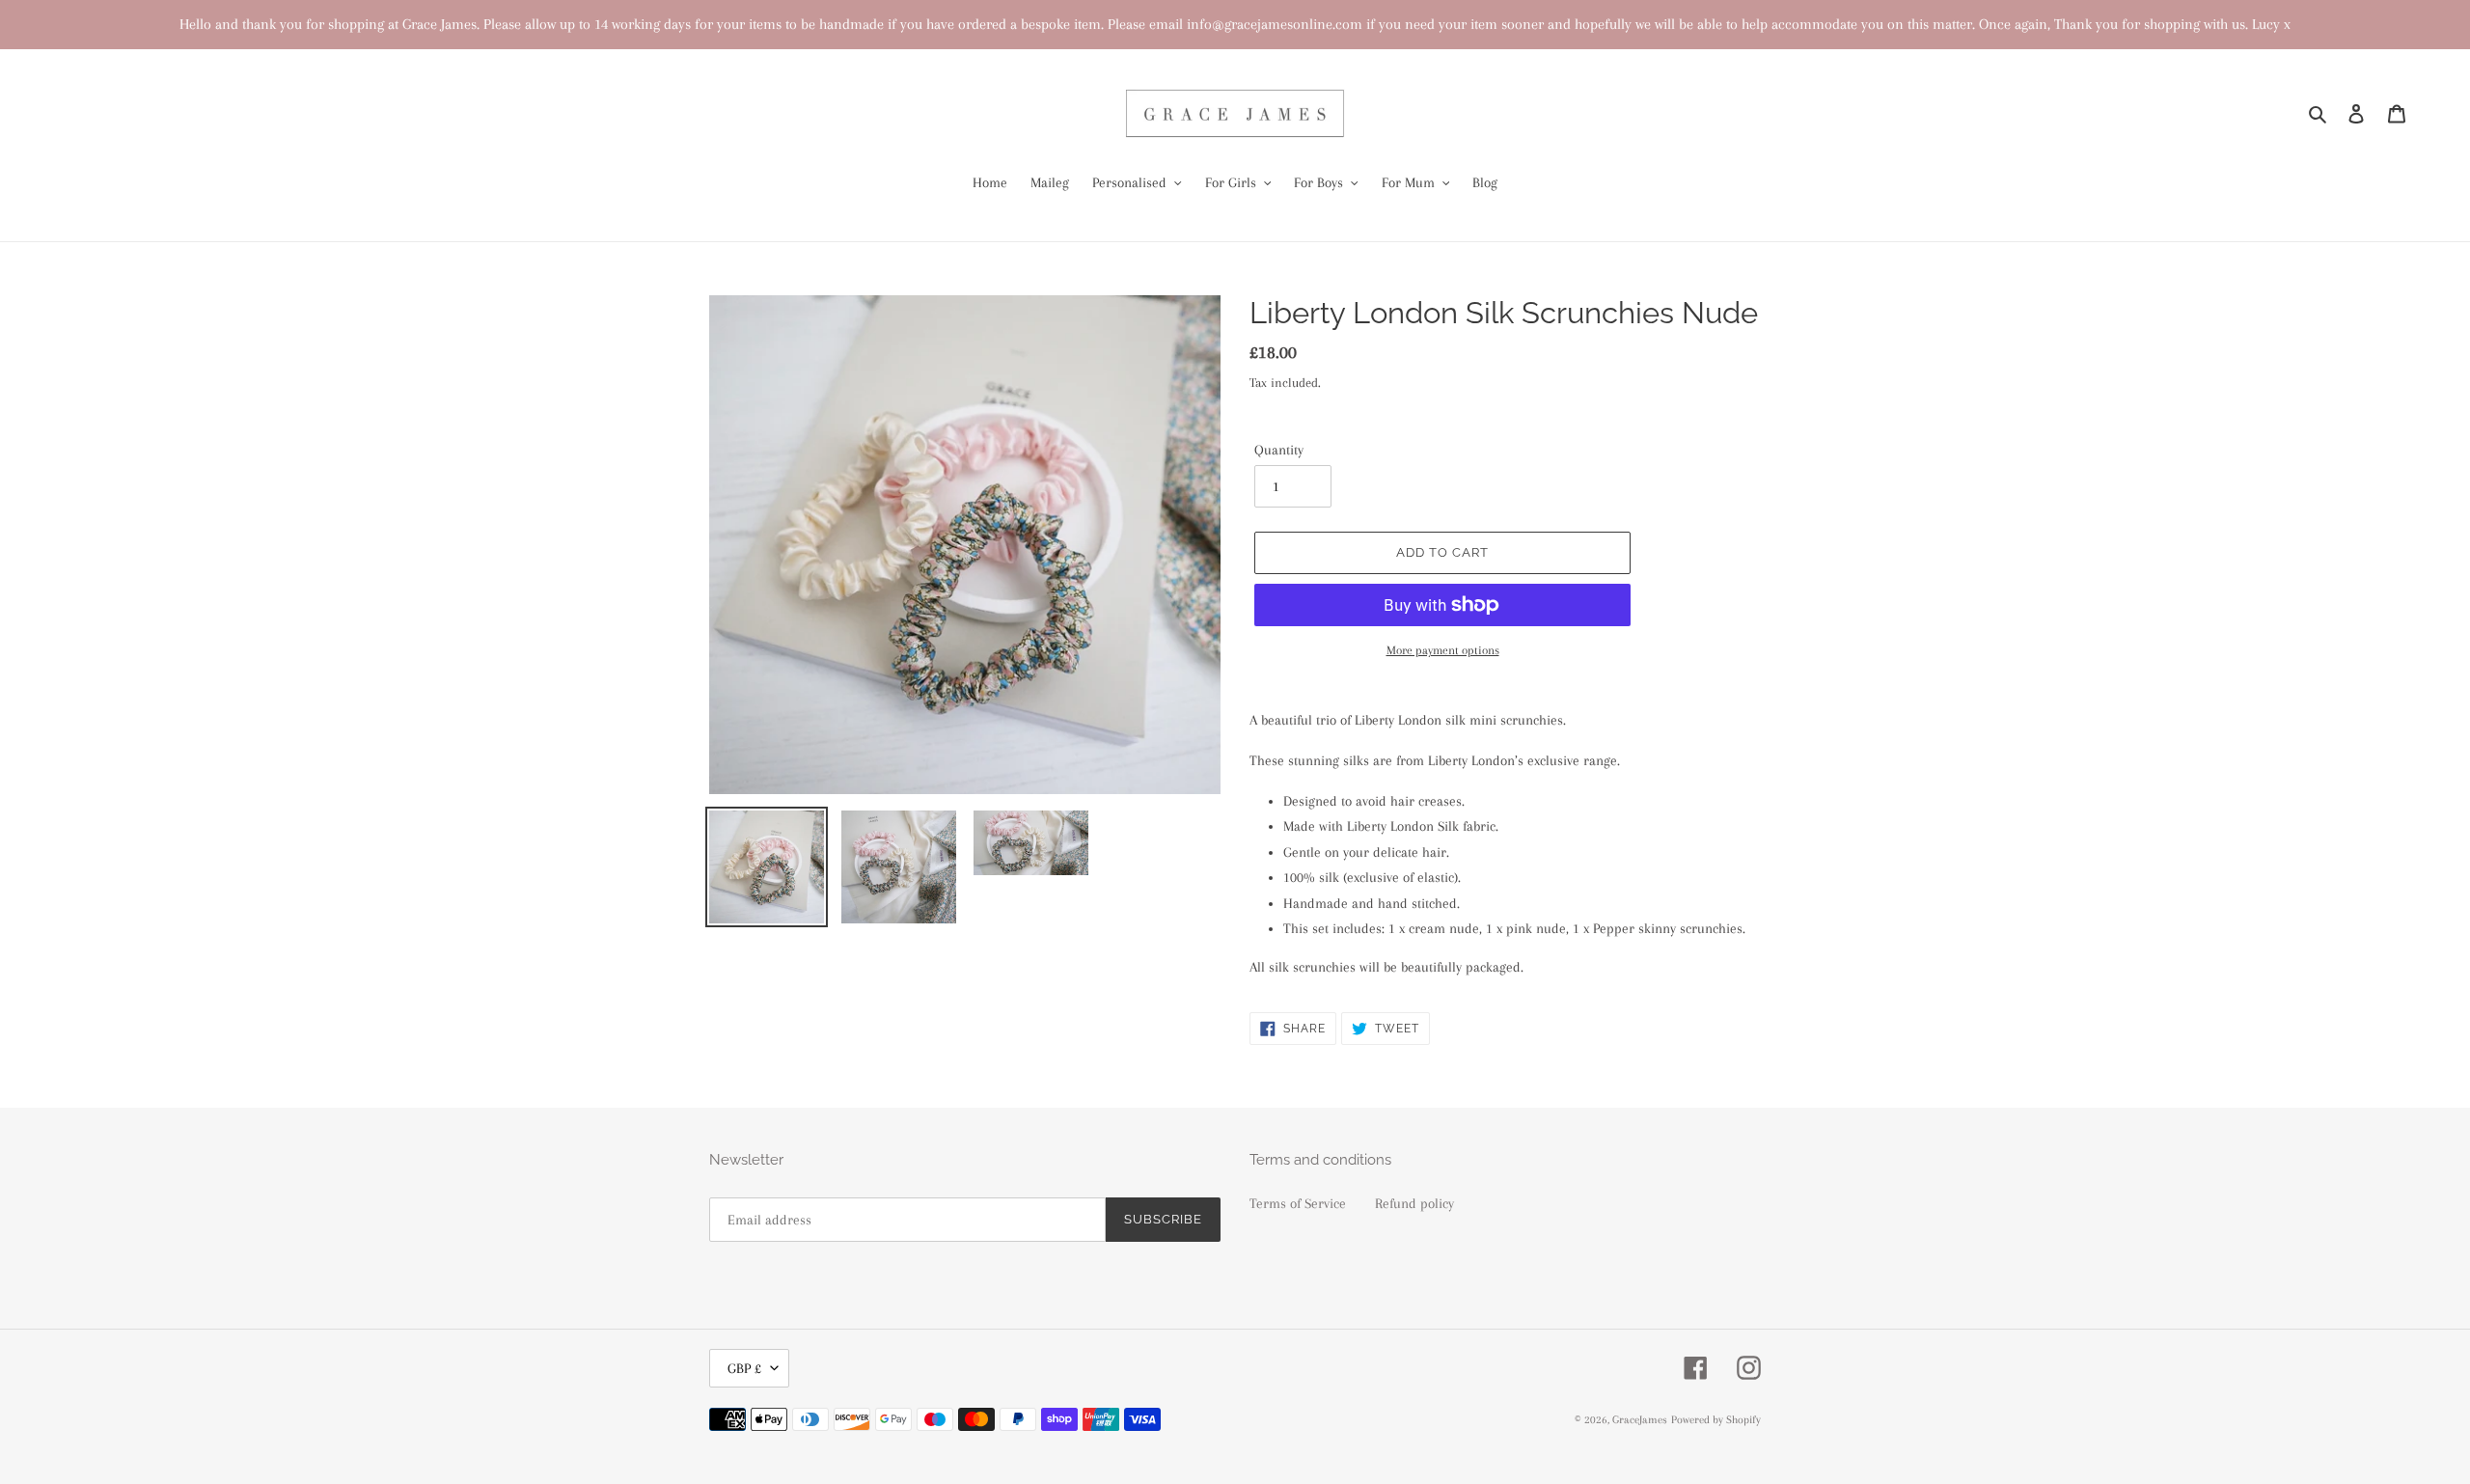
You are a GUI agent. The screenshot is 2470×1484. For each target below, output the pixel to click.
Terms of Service (1298, 1203)
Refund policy (1414, 1203)
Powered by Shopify (1716, 1420)
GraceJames (1640, 1420)
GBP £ (744, 1368)
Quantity (1279, 450)
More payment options (1443, 650)
